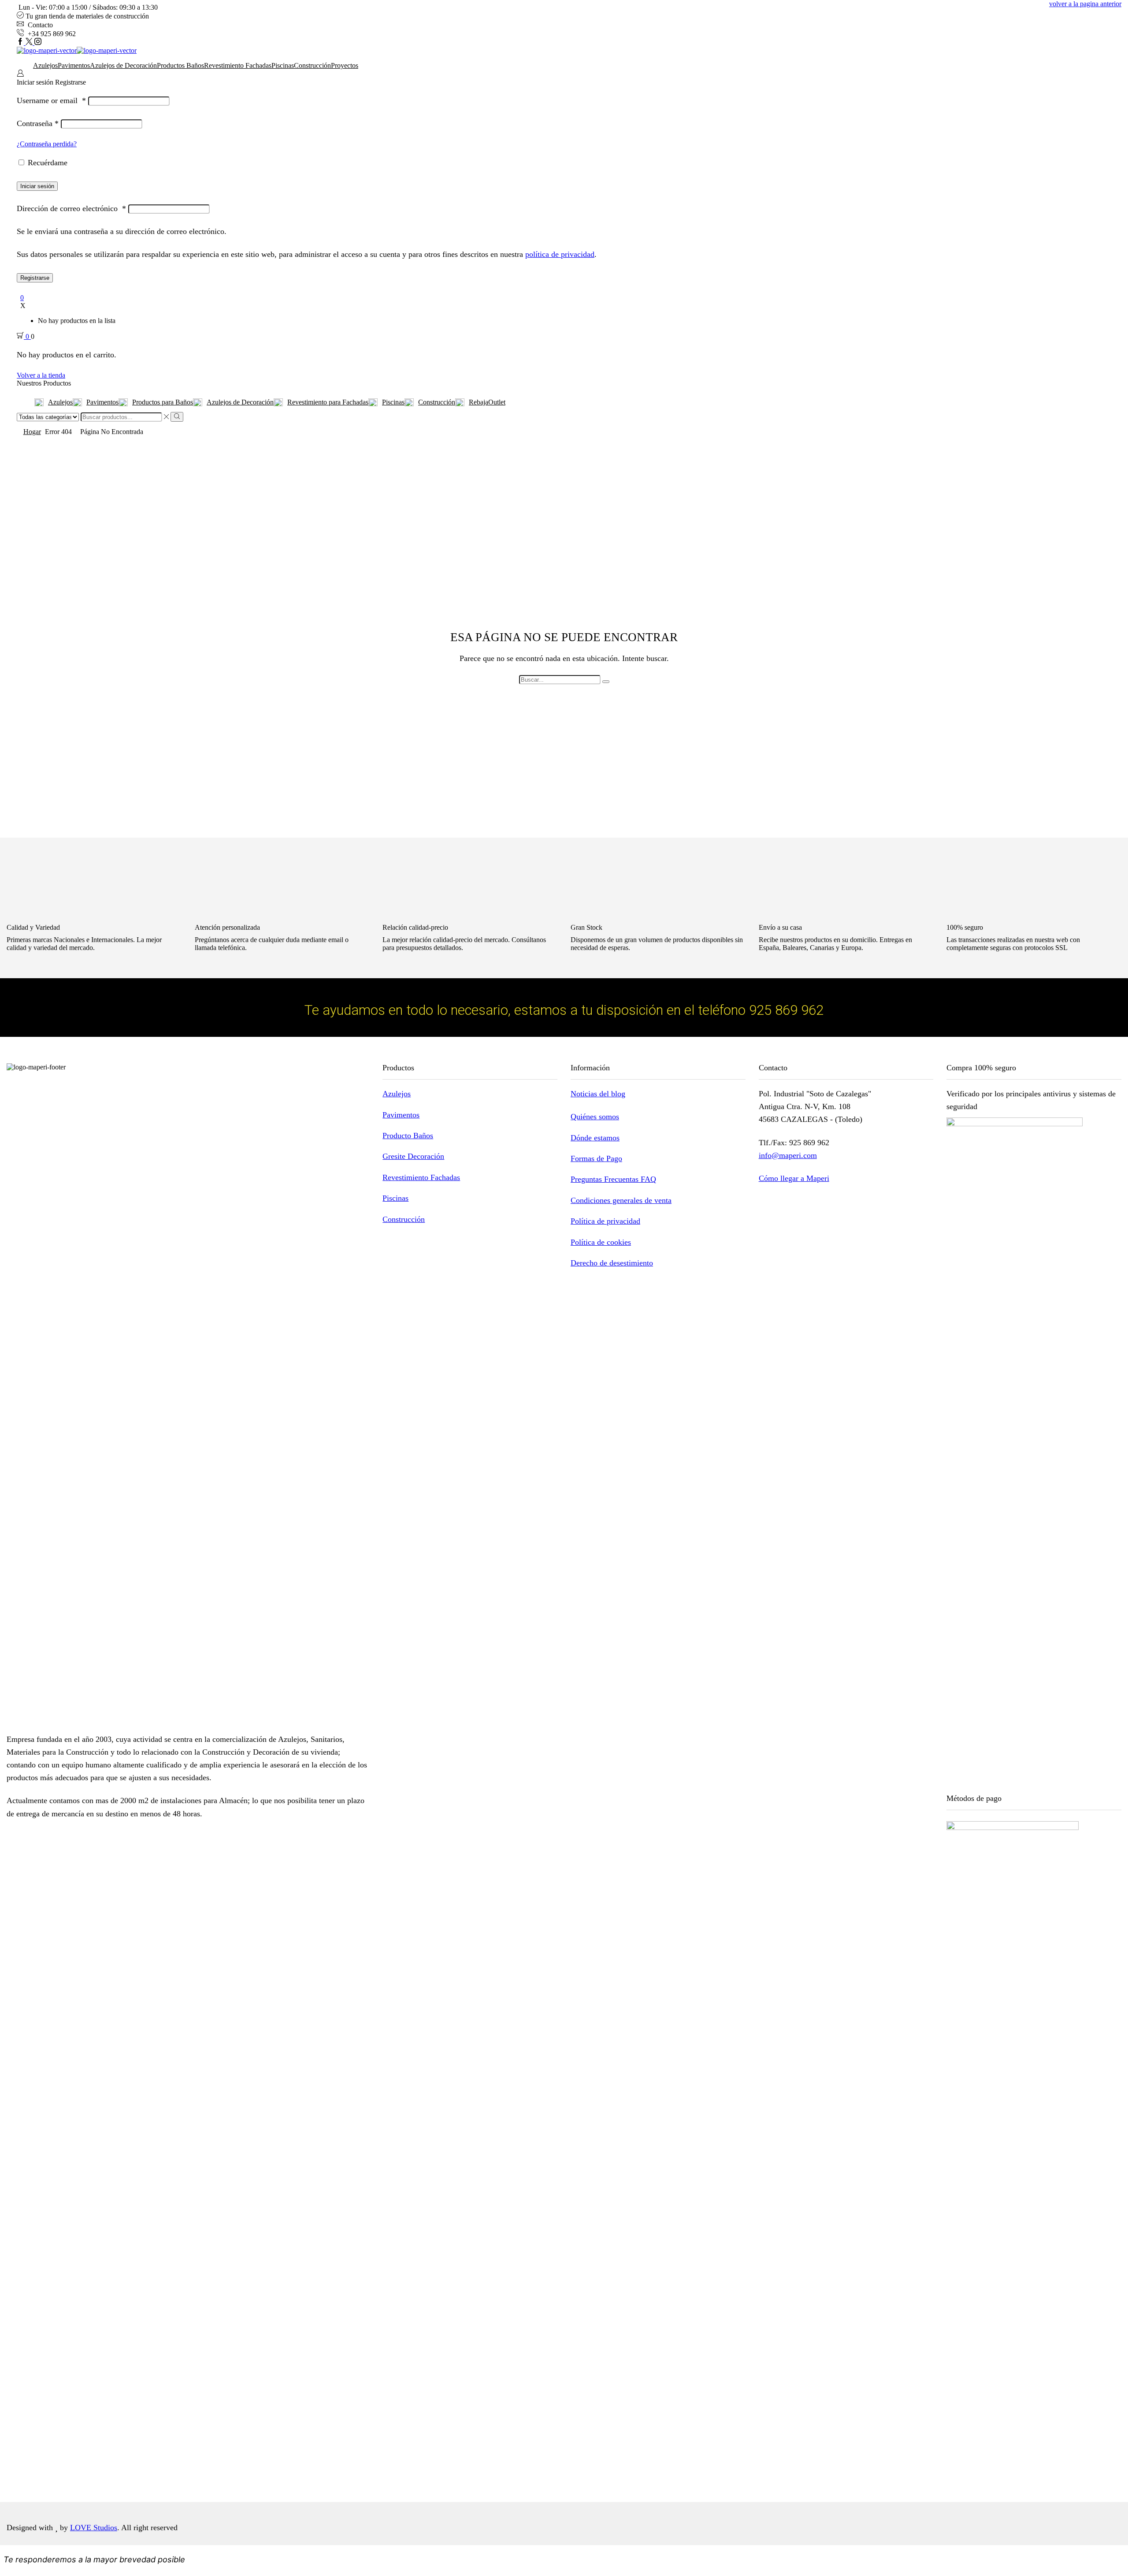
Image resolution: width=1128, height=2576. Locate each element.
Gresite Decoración (413, 1156)
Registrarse (35, 278)
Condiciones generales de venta (621, 1200)
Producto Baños (408, 1136)
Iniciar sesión (37, 186)
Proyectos (345, 65)
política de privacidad (560, 254)
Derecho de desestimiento (612, 1263)
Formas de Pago (596, 1158)
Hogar (32, 432)
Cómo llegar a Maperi (794, 1178)
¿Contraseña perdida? (47, 144)
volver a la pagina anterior (1085, 4)
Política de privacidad (605, 1221)
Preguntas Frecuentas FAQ (613, 1179)
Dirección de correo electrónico (71, 208)
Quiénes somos (595, 1117)
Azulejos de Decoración (123, 65)
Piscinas (283, 65)
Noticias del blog (598, 1094)
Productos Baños (180, 65)
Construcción (312, 65)
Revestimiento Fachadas (238, 65)
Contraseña (38, 123)
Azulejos (45, 65)
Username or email (51, 100)
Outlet (487, 402)
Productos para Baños (163, 402)
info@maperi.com (788, 1155)
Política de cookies (601, 1242)
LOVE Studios (94, 2528)
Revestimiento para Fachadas (328, 402)
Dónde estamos (595, 1138)
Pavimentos (74, 65)
